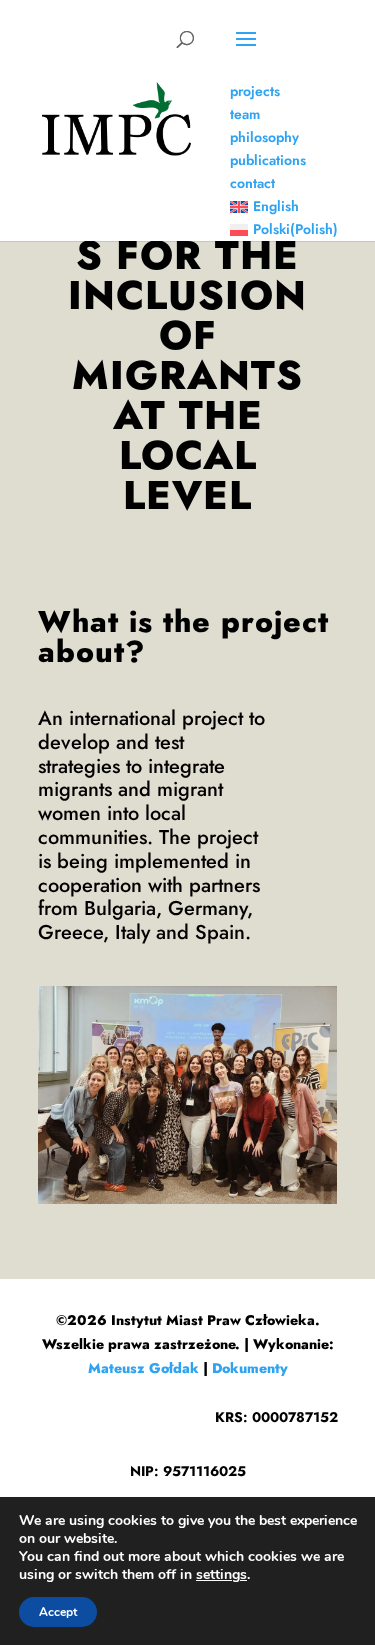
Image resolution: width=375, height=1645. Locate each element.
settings (221, 1575)
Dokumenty (250, 1368)
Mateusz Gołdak (143, 1368)
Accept (58, 1612)
